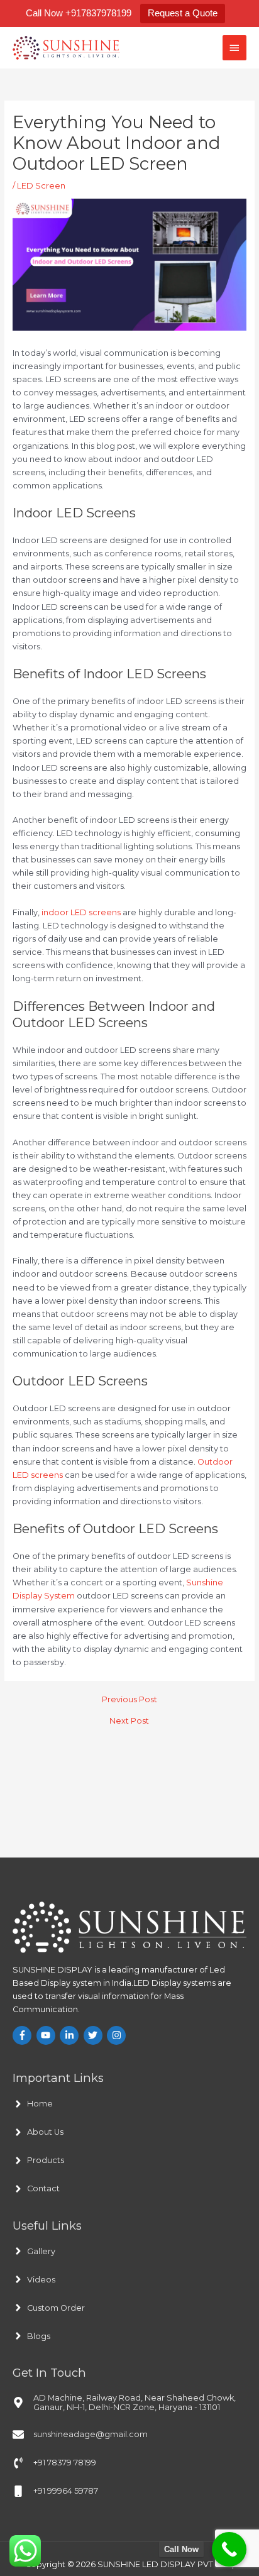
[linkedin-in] (71, 2035)
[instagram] (118, 2035)
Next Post (129, 1721)
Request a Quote (183, 13)
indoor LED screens (81, 912)
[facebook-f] (24, 2035)
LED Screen (41, 186)
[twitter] (95, 2035)
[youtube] (47, 2035)
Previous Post (129, 1700)
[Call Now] (229, 2549)
